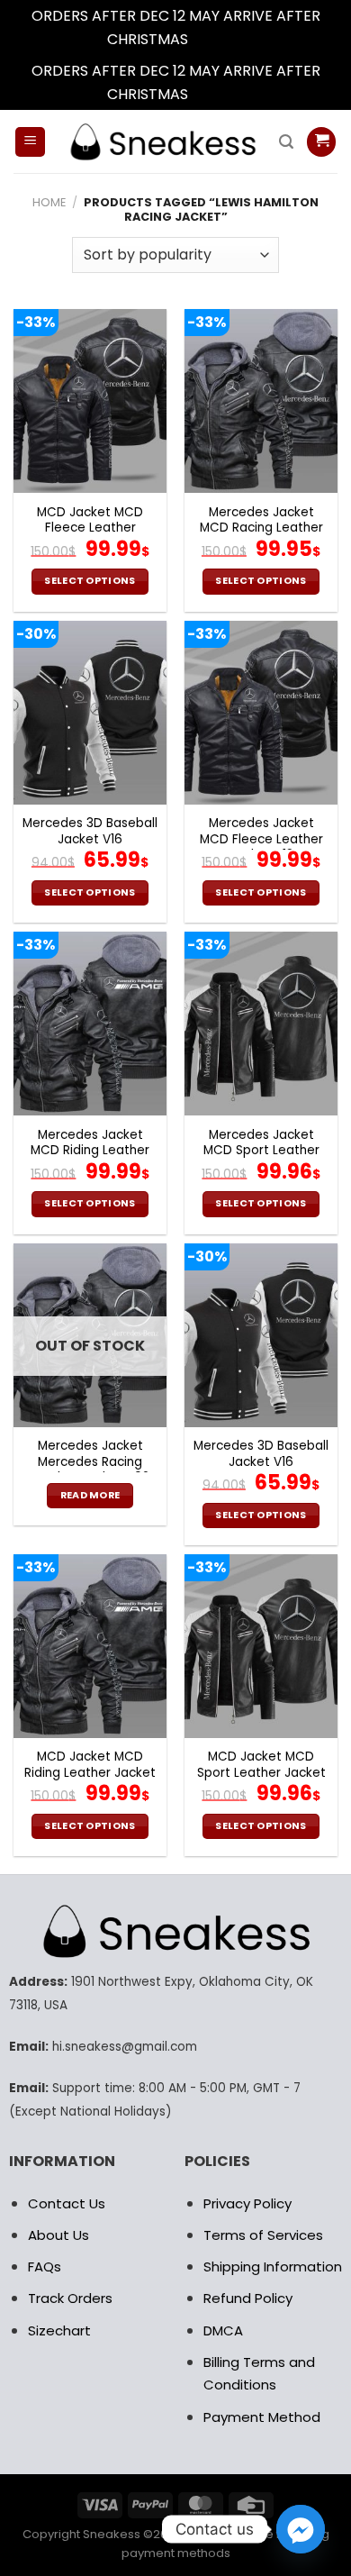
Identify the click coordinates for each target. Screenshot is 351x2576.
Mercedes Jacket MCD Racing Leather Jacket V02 (261, 528)
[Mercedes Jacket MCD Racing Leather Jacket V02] (261, 401)
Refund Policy (248, 2298)
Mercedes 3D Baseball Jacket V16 (90, 831)
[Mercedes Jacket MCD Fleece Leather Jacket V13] (261, 713)
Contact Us (67, 2203)
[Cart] (321, 142)
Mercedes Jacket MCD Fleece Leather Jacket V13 (261, 839)
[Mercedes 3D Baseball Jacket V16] (90, 713)
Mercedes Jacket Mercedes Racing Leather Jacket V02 (90, 1462)
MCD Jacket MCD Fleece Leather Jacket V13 (90, 528)
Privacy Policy (247, 2203)
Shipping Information (273, 2267)
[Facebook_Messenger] (301, 2529)
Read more (90, 1495)
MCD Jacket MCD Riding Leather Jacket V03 (90, 1773)
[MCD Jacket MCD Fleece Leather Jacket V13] (90, 401)
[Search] (286, 142)
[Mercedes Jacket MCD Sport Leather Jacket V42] (261, 1024)
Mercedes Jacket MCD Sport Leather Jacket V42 (261, 1151)
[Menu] (30, 142)
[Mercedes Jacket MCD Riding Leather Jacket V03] (90, 1024)
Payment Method (262, 2417)
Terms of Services (263, 2235)
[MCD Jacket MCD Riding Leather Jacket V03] (90, 1646)
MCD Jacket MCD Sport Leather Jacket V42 (261, 1773)
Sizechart (59, 2330)
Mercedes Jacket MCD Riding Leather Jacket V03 (90, 1151)
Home (49, 202)
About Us (58, 2235)
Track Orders (70, 2298)
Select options (90, 581)
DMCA (223, 2330)
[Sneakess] (162, 142)
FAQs (45, 2267)
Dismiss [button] (218, 39)
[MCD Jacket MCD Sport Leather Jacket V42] (261, 1646)
